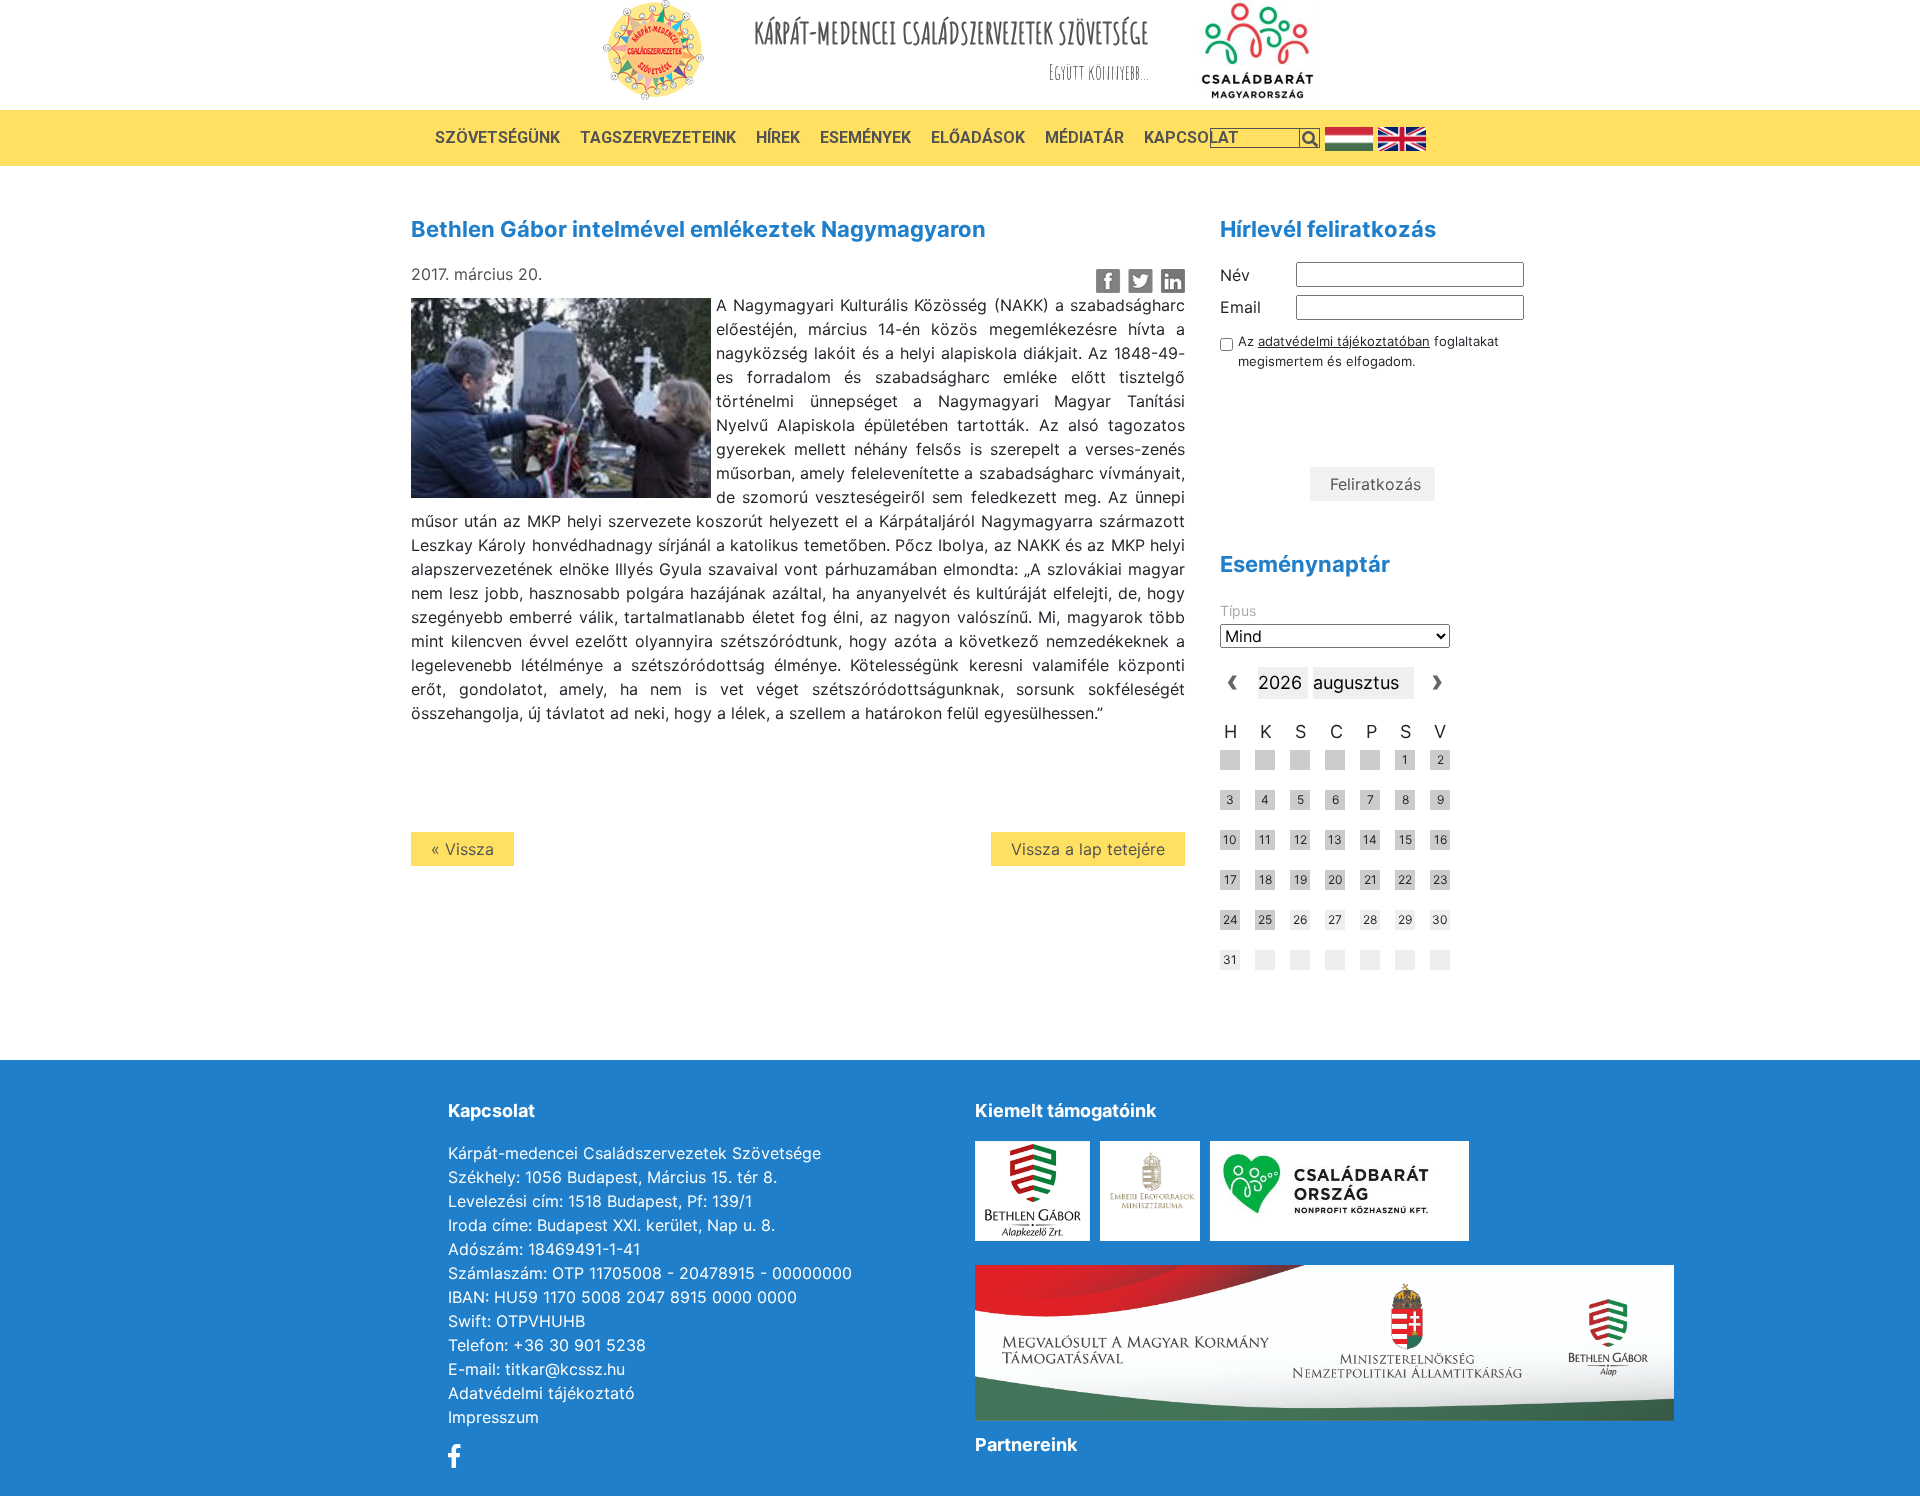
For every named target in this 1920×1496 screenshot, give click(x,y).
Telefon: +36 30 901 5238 (547, 1345)
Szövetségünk (497, 137)
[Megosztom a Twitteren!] (1140, 281)
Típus (1238, 610)
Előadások (978, 137)
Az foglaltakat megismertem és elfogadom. (1368, 351)
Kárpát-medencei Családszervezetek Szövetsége (634, 1153)
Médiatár (1084, 137)
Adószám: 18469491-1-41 (544, 1249)
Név (1235, 275)
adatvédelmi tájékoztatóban (1344, 341)
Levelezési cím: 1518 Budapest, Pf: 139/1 (600, 1201)
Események (865, 137)
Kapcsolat (1191, 137)
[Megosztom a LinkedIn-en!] (1172, 281)
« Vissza (462, 849)
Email (1240, 307)
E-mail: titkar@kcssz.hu (536, 1369)
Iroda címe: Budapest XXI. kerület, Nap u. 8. (611, 1225)
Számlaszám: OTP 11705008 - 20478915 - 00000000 (650, 1273)
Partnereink (1026, 1444)
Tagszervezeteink (658, 137)
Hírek (778, 137)
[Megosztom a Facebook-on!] (1108, 281)
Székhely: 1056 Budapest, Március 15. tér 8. (612, 1177)
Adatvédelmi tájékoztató (541, 1393)
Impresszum (493, 1417)
